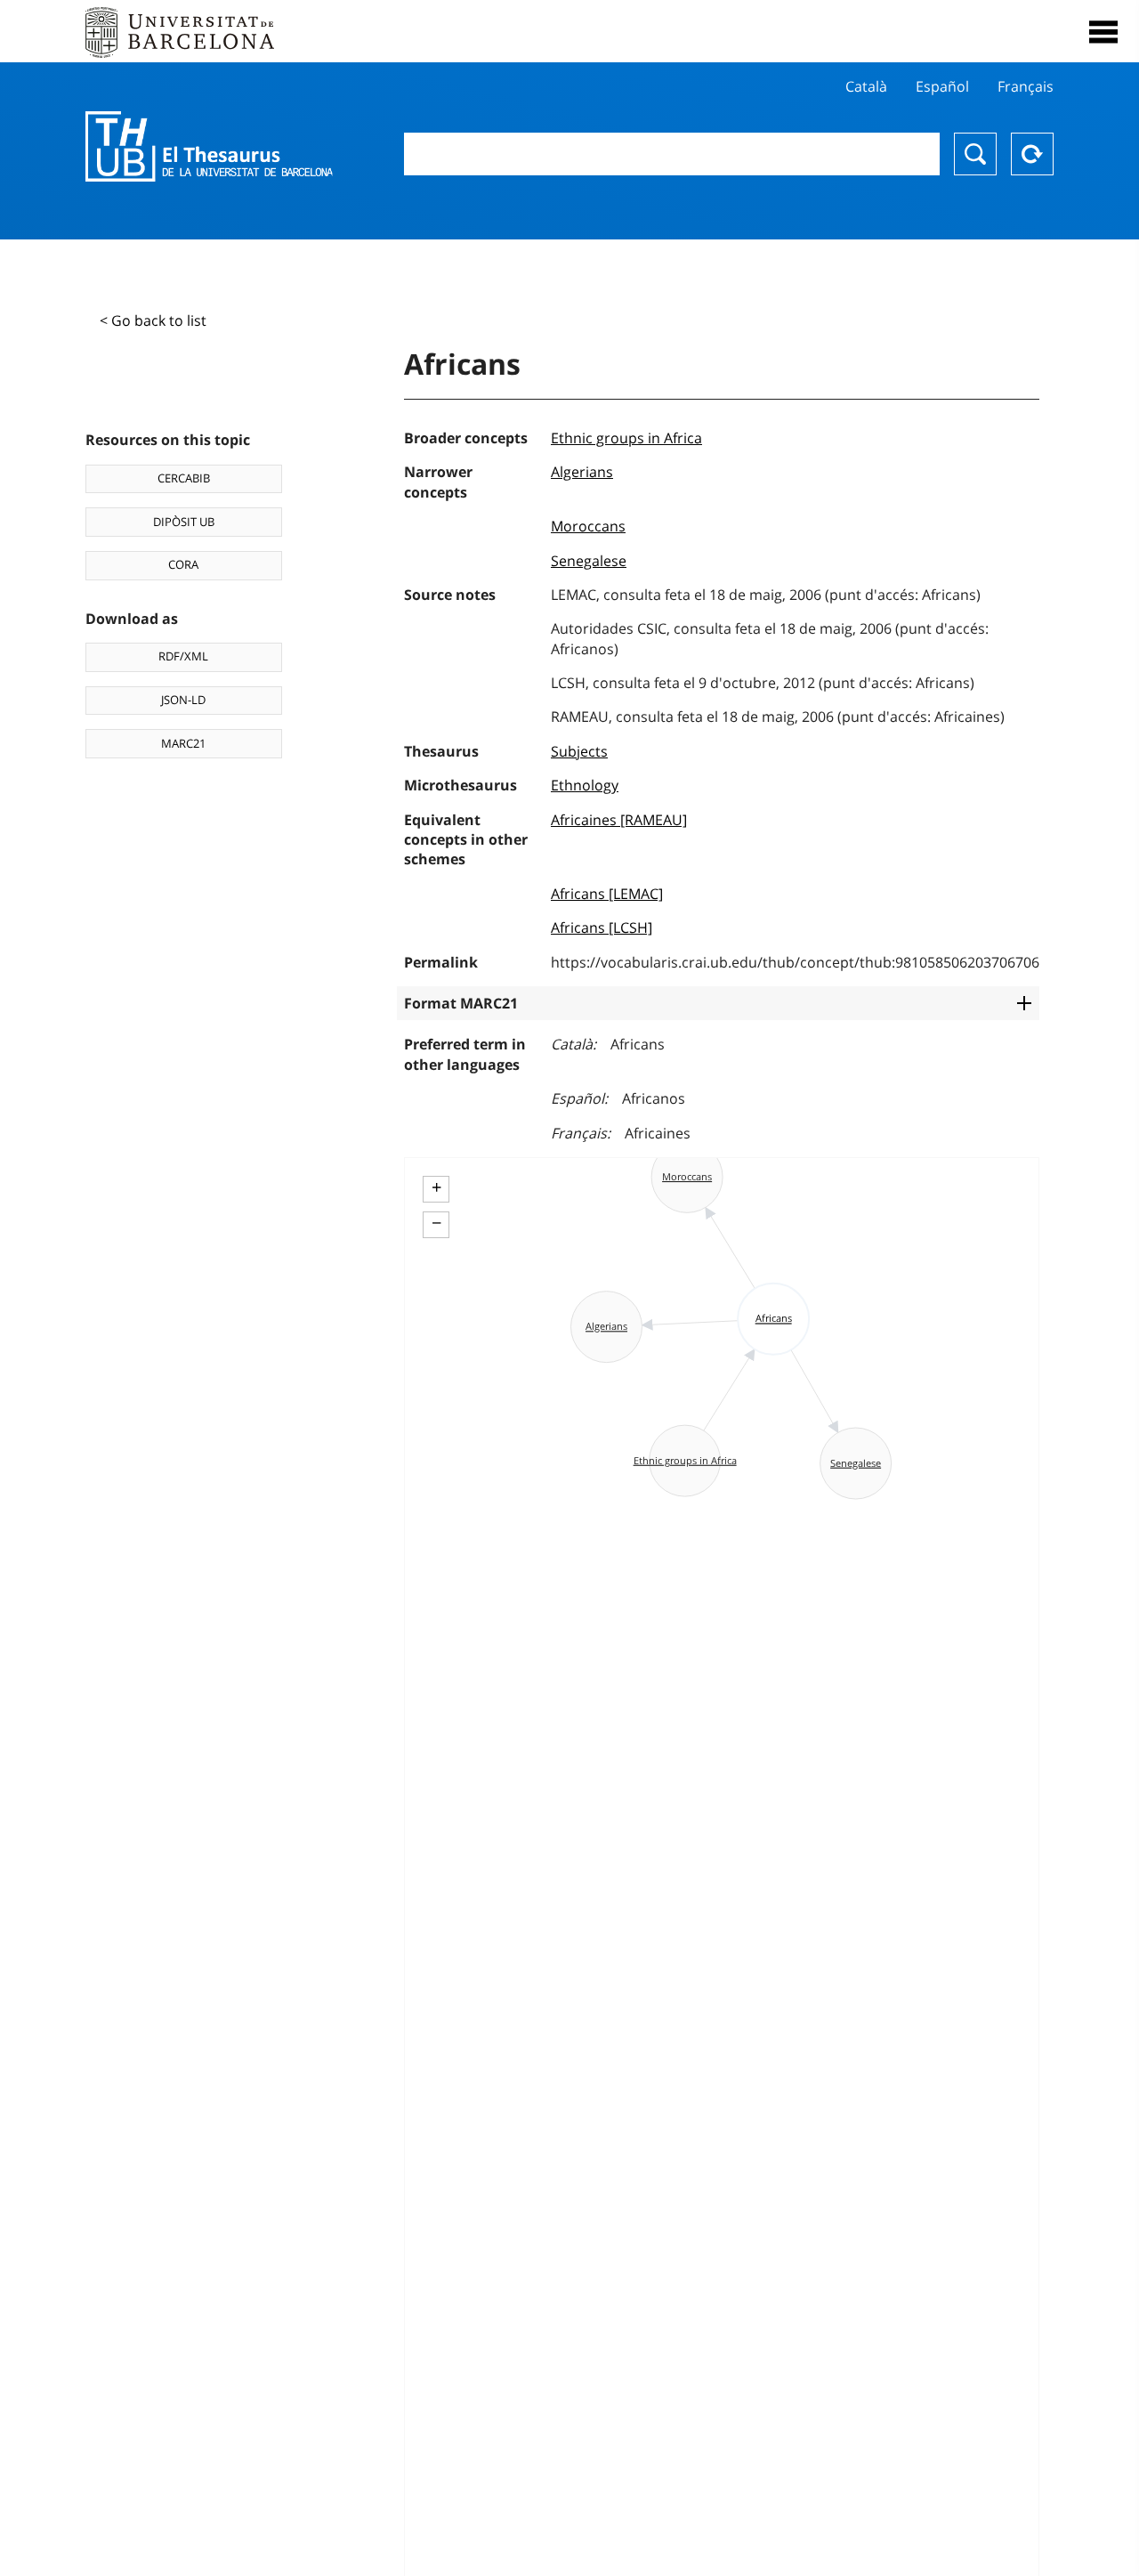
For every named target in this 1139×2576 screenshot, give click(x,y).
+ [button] (436, 1187)
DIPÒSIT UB (184, 522)
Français (1026, 86)
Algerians (582, 472)
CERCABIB (184, 478)
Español (942, 86)
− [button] (436, 1223)
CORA (183, 564)
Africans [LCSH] (602, 928)
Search (975, 154)
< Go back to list (153, 320)
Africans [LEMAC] (607, 894)
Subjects (579, 751)
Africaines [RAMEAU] (619, 820)
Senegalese (589, 561)
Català (866, 86)
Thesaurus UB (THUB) (209, 147)
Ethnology (585, 785)
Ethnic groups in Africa (626, 438)
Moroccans (588, 526)
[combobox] (672, 154)
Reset (1032, 154)
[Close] (1103, 32)
